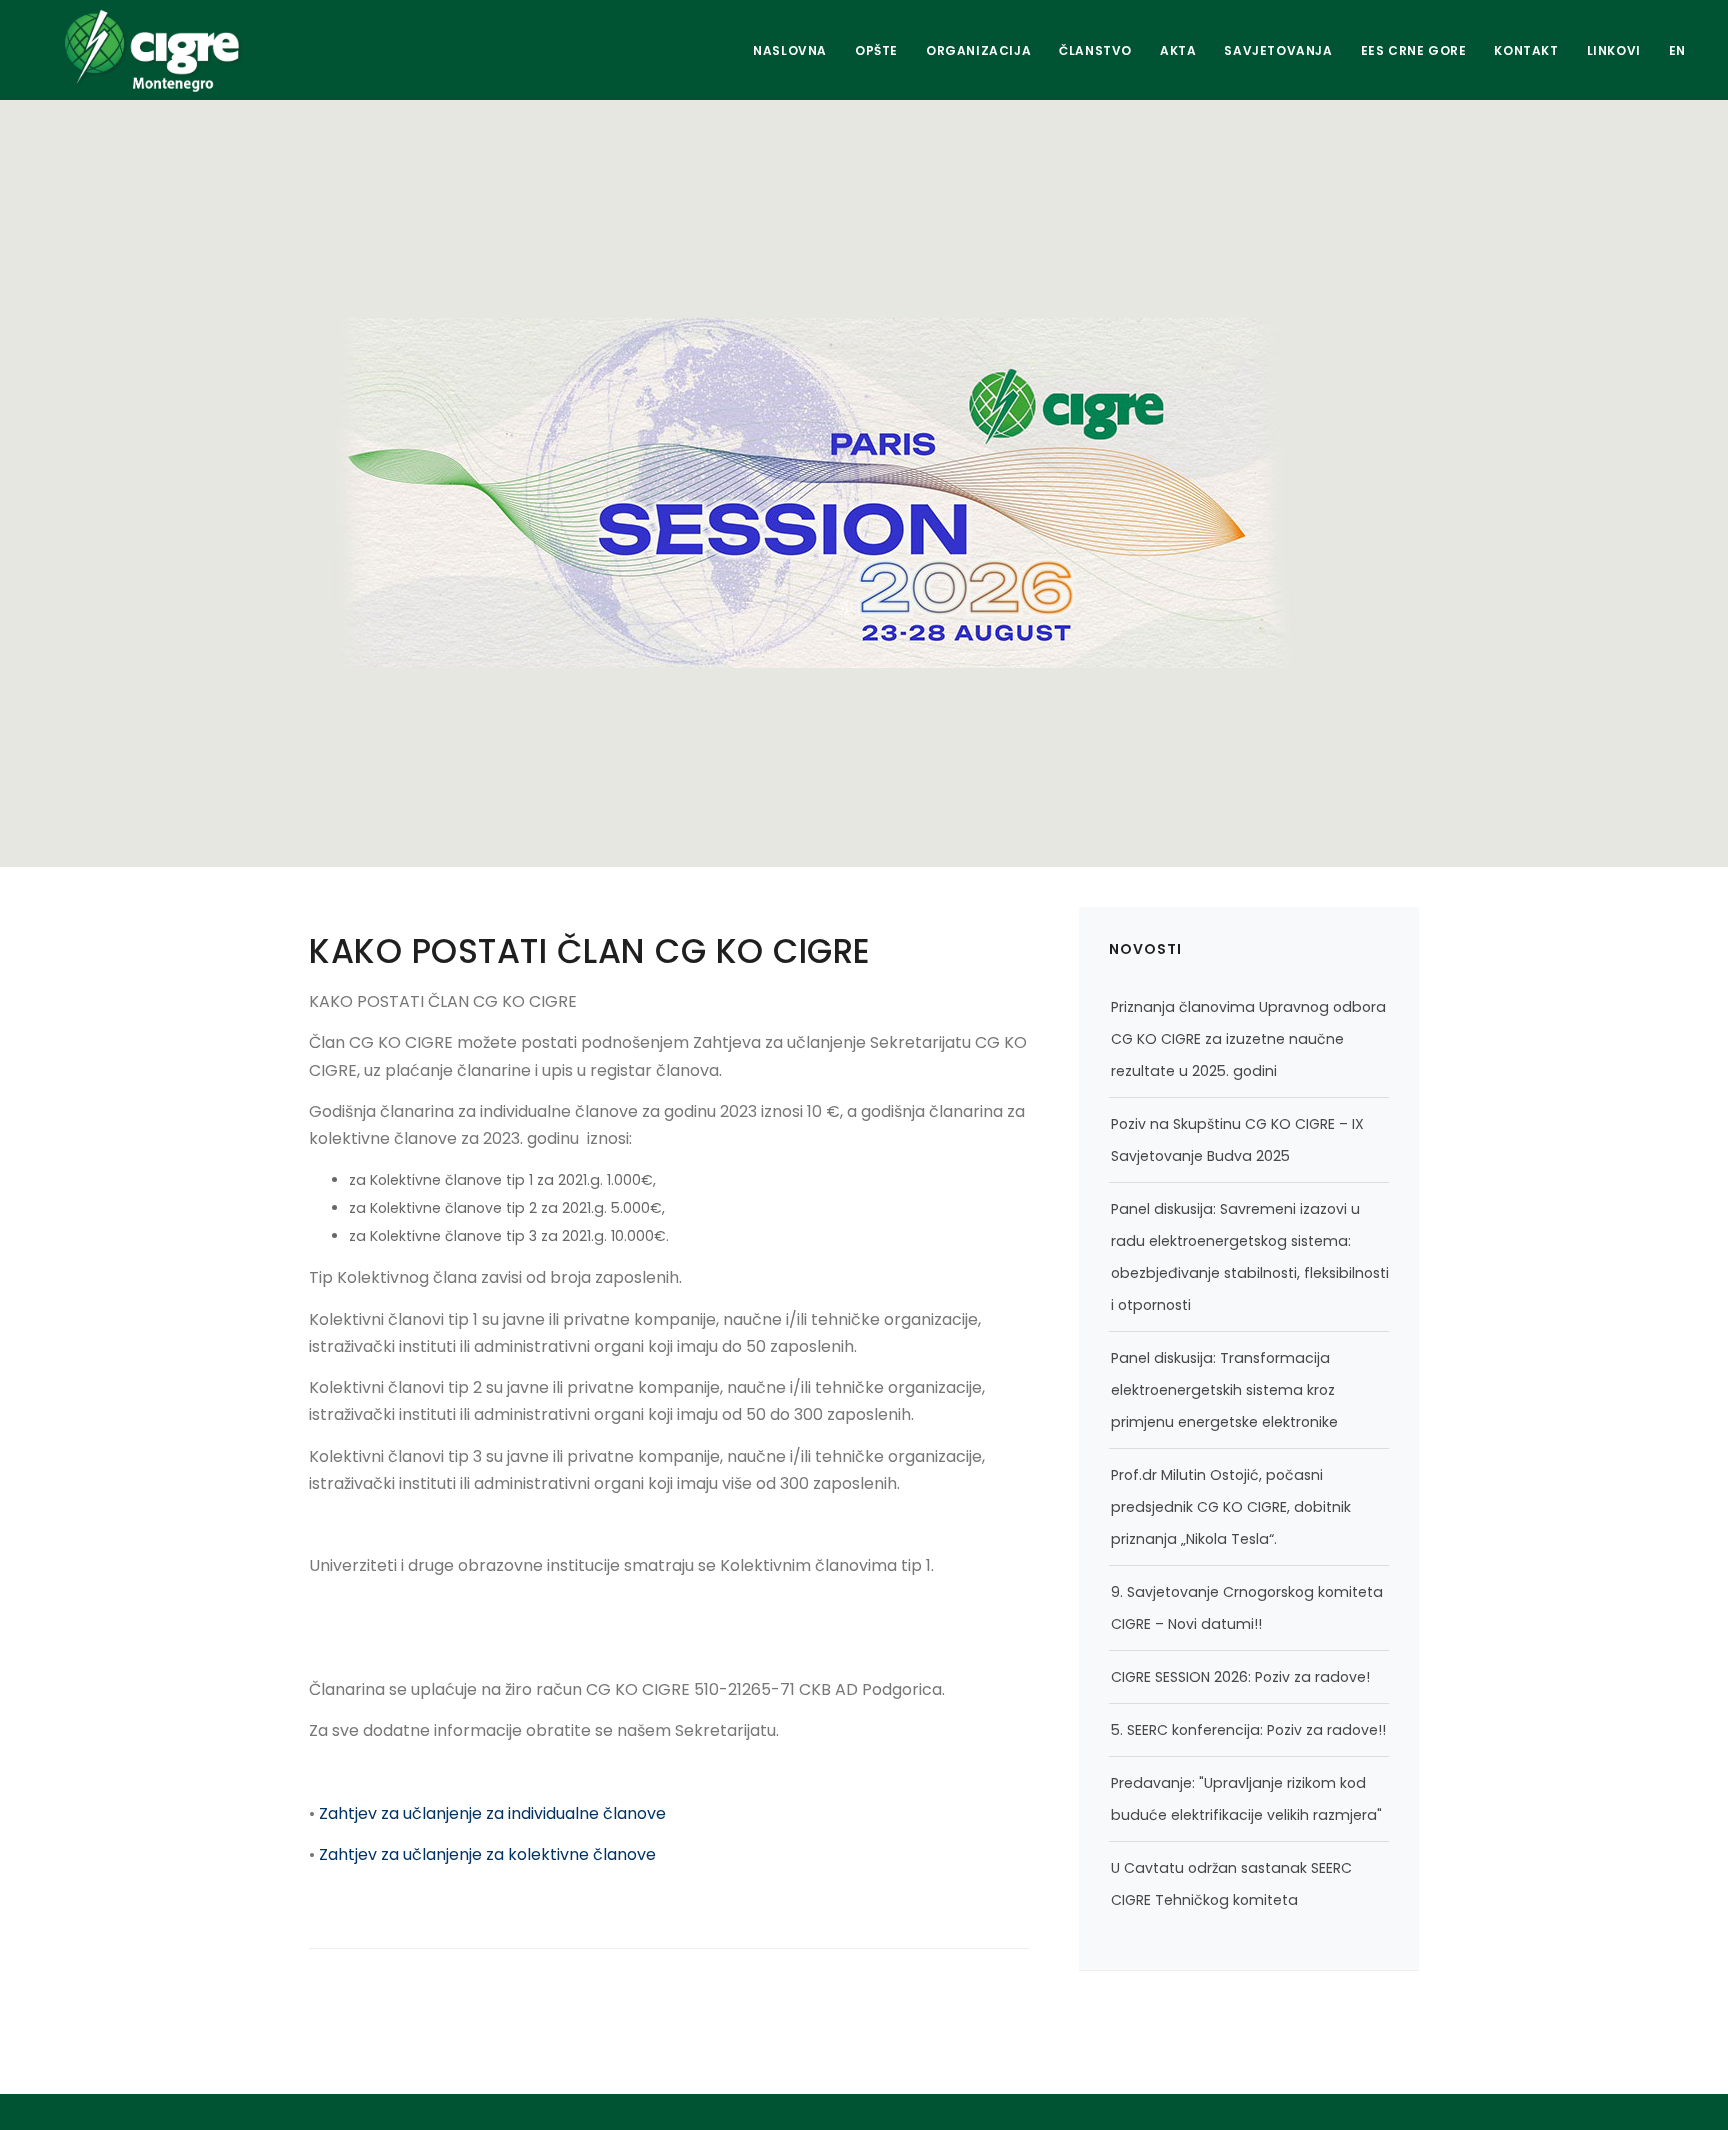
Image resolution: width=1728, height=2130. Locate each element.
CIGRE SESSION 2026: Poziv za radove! (1240, 1677)
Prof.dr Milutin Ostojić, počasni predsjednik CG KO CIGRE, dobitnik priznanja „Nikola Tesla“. (1231, 1507)
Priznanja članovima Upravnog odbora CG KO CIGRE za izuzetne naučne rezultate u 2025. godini (1248, 1039)
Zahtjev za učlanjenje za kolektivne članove (487, 1854)
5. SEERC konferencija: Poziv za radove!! (1248, 1730)
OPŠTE (876, 50)
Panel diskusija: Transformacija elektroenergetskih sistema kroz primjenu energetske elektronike (1224, 1390)
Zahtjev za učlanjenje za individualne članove (492, 1813)
